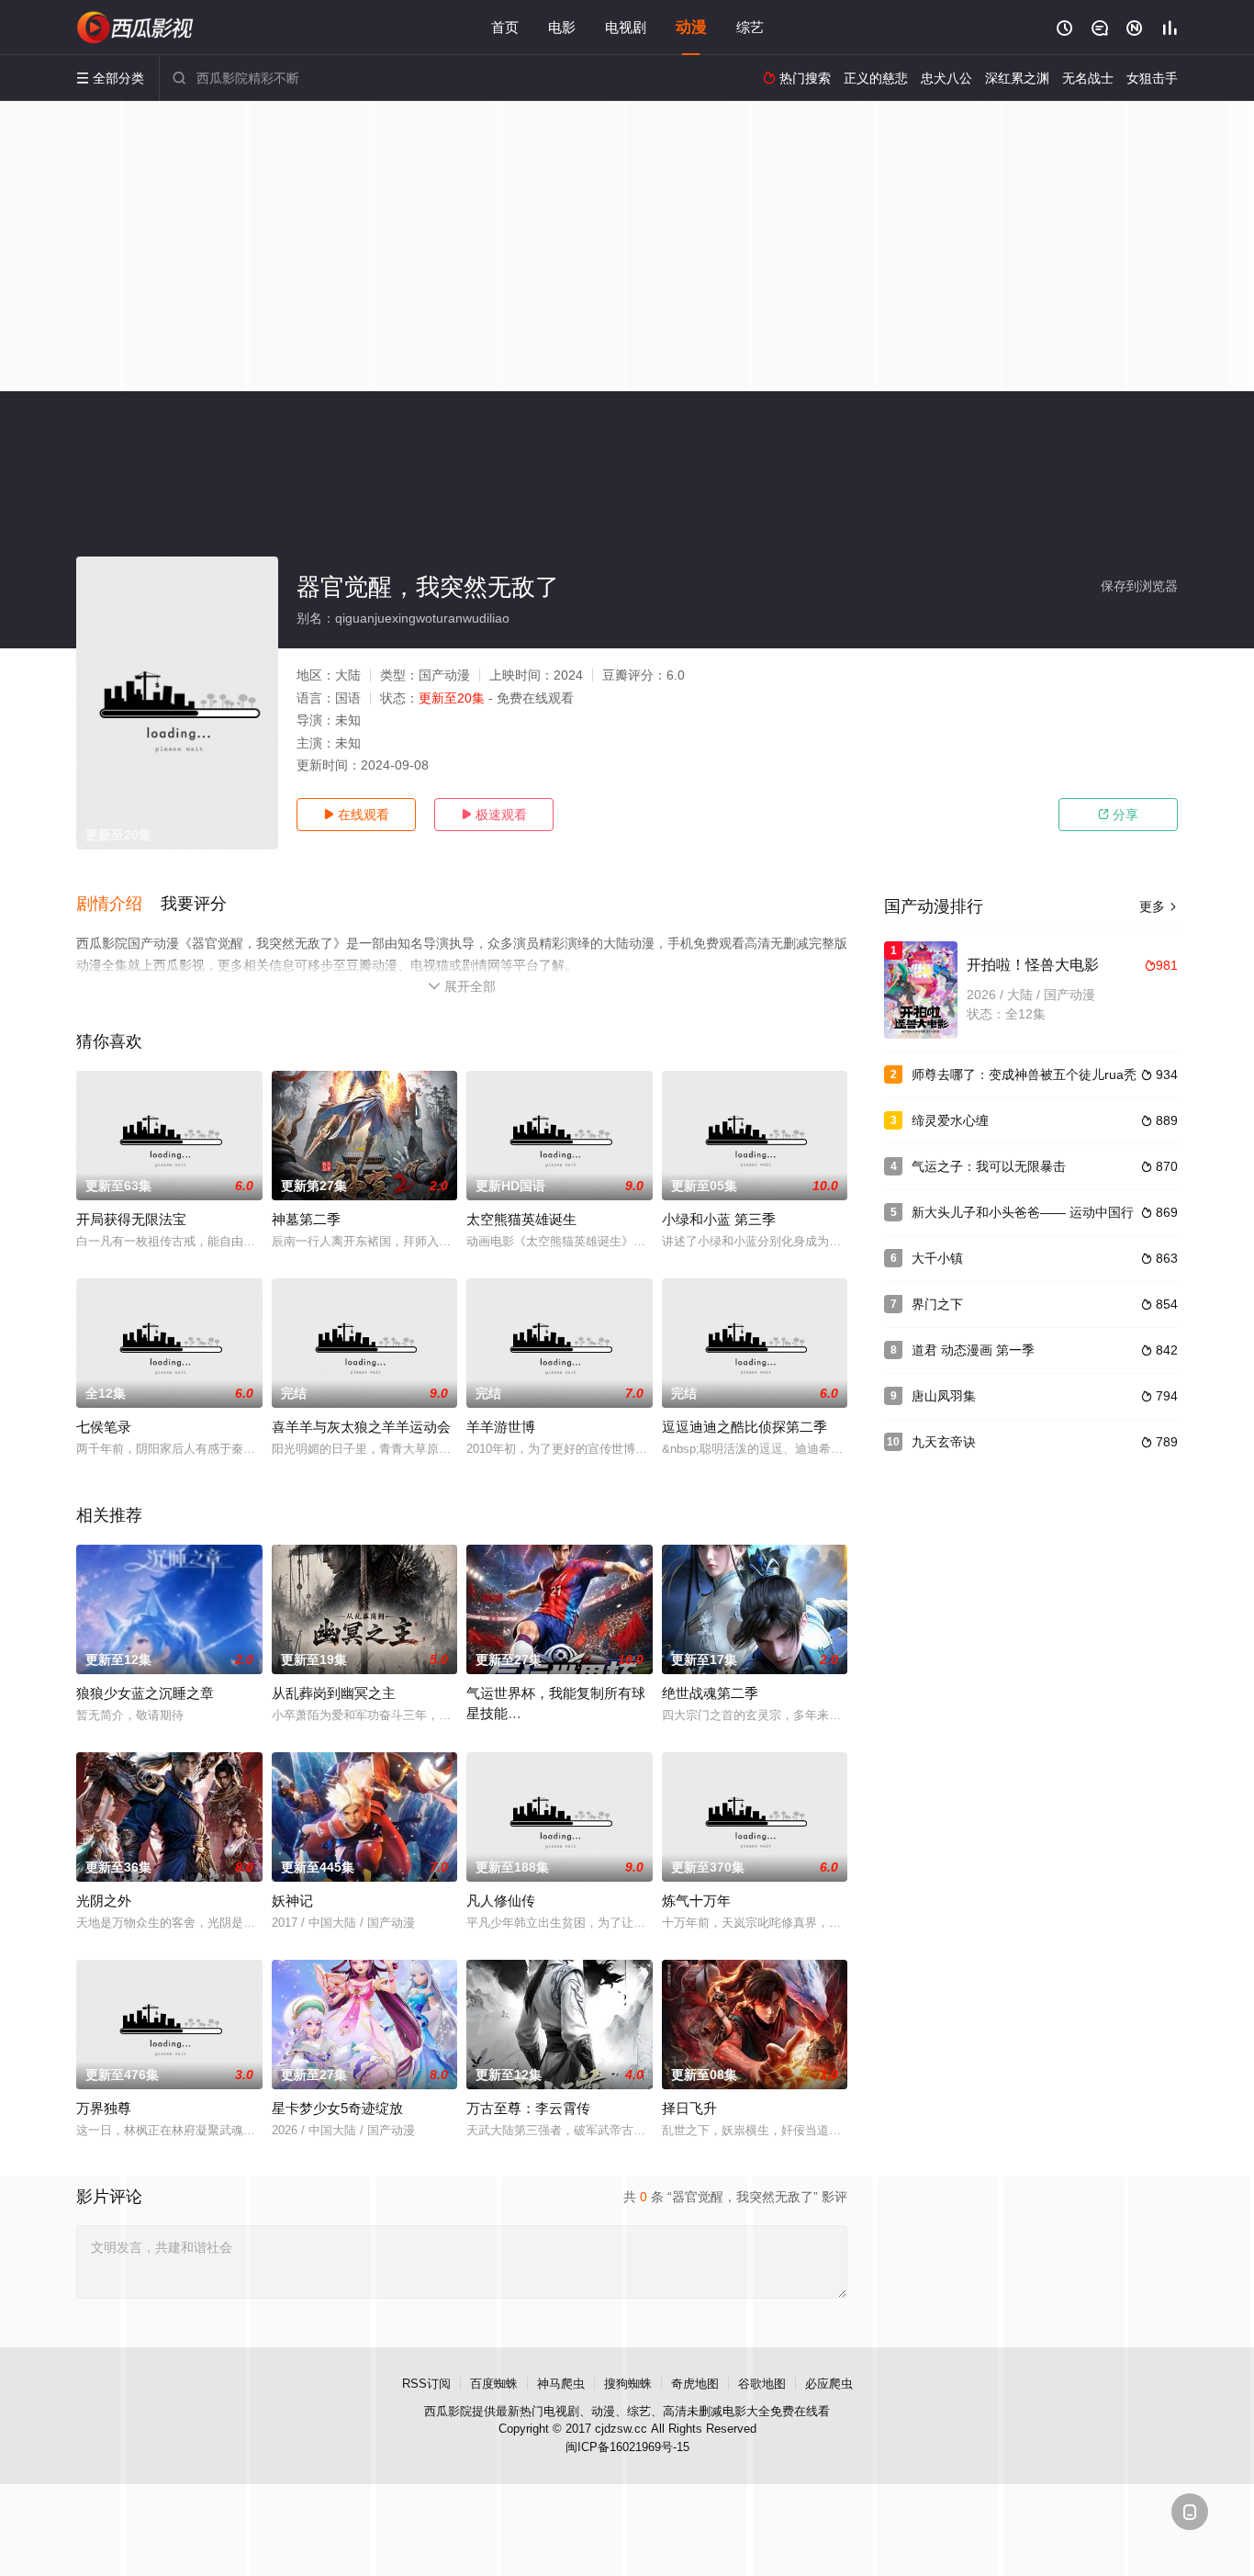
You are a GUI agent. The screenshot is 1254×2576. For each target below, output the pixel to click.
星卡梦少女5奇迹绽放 (337, 2108)
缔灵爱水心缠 (950, 1120)
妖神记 (292, 1901)
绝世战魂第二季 (710, 1693)
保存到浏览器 (1139, 586)
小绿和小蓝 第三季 (719, 1219)
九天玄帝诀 (944, 1442)
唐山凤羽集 (944, 1396)
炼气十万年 (696, 1901)
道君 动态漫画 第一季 (973, 1350)
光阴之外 (104, 1901)
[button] (118, 905)
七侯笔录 (104, 1427)
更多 (1159, 906)
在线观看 (356, 815)
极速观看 (494, 815)
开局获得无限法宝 (131, 1219)
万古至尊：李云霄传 (528, 2108)
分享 (1118, 815)
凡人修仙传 (501, 1901)
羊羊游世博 (501, 1427)
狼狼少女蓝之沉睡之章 (145, 1693)
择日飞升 (689, 2108)
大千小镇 (937, 1258)
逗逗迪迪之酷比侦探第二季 (745, 1427)
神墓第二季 (306, 1219)
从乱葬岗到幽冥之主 (334, 1693)
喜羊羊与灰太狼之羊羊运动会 (361, 1427)
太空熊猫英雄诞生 (521, 1219)
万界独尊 (104, 2108)
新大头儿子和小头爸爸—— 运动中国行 (1023, 1212)
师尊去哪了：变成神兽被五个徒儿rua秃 (1024, 1074)
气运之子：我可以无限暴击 (989, 1166)
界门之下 (937, 1304)
